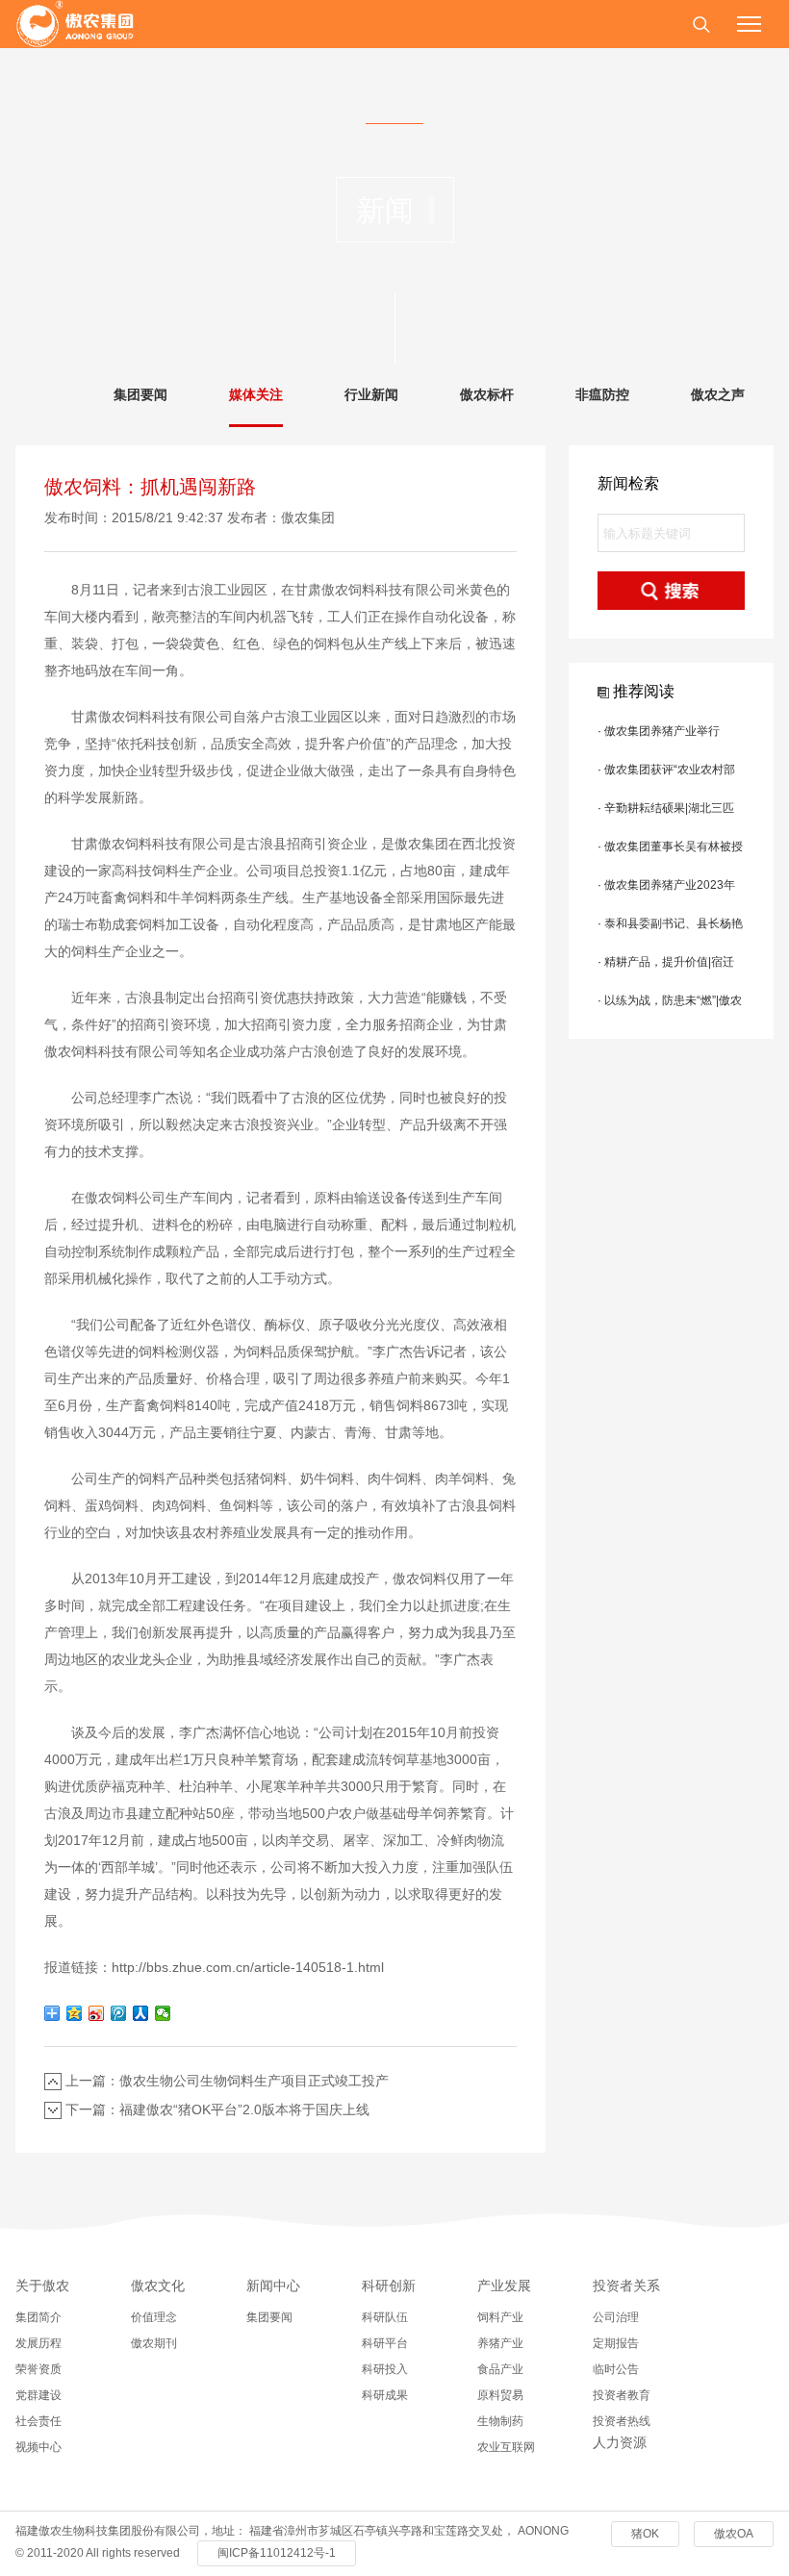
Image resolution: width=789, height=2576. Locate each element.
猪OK (645, 2534)
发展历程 (38, 2343)
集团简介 (38, 2317)
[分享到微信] (163, 2013)
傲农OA (734, 2534)
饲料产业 (500, 2317)
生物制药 (500, 2421)
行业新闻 (371, 395)
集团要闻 (140, 395)
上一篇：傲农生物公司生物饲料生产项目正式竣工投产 (227, 2081)
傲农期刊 (154, 2343)
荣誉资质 (38, 2369)
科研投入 (385, 2369)
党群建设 (38, 2395)
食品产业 (500, 2369)
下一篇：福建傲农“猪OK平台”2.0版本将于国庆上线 (217, 2109)
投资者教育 (622, 2395)
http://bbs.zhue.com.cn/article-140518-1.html (248, 1967)
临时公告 (616, 2369)
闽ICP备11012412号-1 (277, 2553)
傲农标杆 (487, 395)
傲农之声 (718, 395)
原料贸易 (500, 2395)
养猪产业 (500, 2343)
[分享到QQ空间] (75, 2013)
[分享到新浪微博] (97, 2013)
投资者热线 (622, 2421)
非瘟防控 (602, 395)
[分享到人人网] (141, 2013)
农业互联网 (506, 2447)
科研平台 (385, 2343)
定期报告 (616, 2343)
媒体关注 (256, 395)
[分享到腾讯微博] (119, 2013)
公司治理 (616, 2317)
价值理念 (154, 2317)
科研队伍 (385, 2317)
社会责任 (38, 2421)
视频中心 (38, 2447)
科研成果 (385, 2395)
